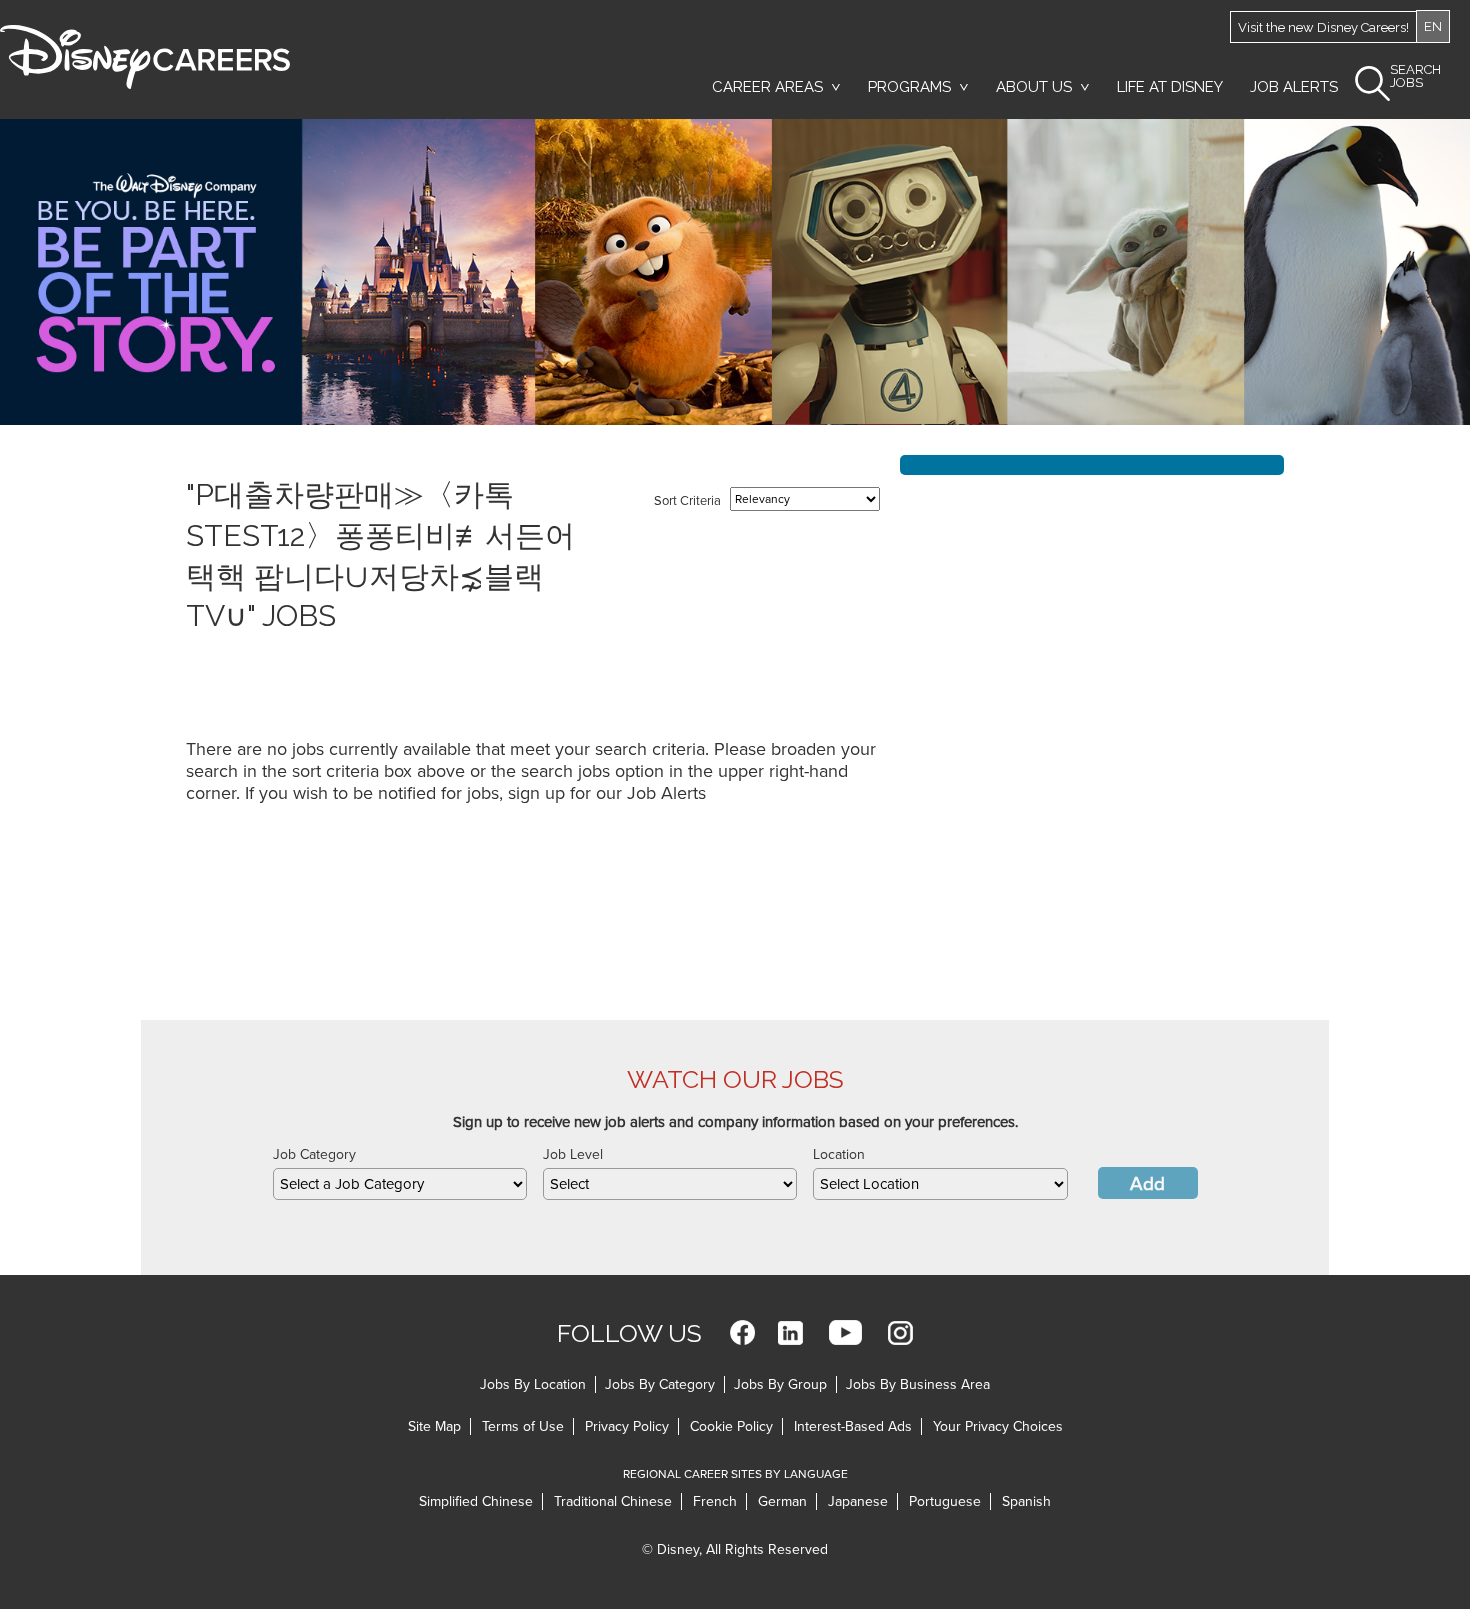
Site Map (434, 1426)
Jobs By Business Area (918, 1384)
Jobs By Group (780, 1384)
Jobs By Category (660, 1384)
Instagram (900, 1332)
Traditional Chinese (613, 1501)
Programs (909, 87)
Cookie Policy (731, 1426)
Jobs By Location (533, 1384)
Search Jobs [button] (1415, 76)
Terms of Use (523, 1426)
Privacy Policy (627, 1426)
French (715, 1501)
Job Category (314, 1154)
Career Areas (767, 87)
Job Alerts (1294, 87)
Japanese (858, 1501)
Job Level (573, 1154)
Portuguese (945, 1501)
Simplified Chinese (476, 1501)
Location (839, 1154)
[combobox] (400, 1184)
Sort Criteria (687, 501)
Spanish (1026, 1501)
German (782, 1501)
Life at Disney (1170, 87)
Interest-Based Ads (853, 1426)
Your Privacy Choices (998, 1426)
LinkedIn (790, 1332)
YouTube (845, 1332)
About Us (1034, 87)
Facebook (742, 1332)
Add (1147, 1184)
